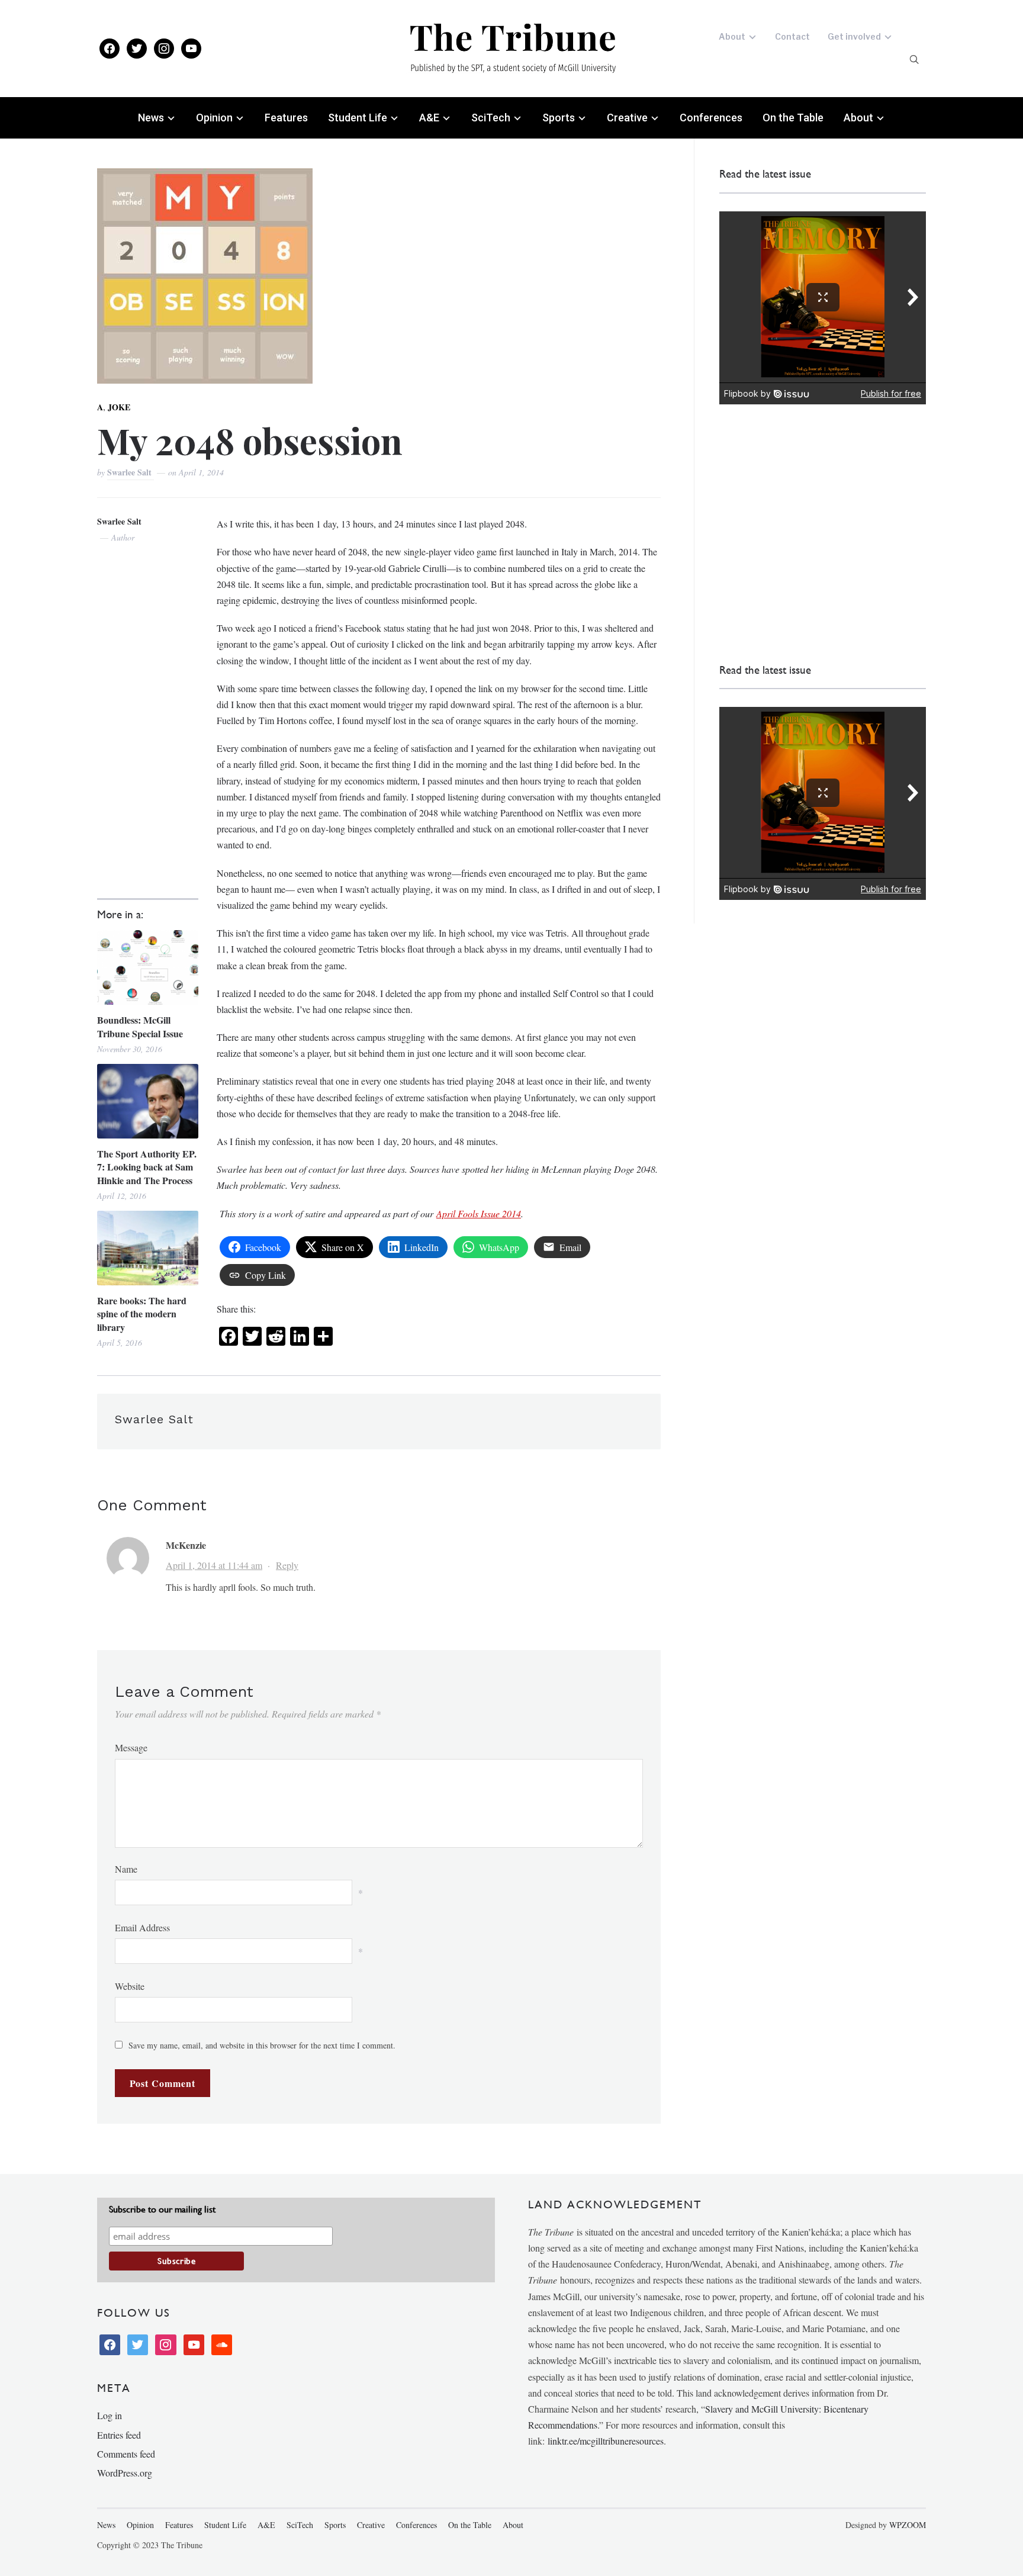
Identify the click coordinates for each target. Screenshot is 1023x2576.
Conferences (711, 118)
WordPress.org (125, 2473)
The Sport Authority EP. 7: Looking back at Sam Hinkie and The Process (147, 1167)
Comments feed (126, 2454)
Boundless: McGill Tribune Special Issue (140, 1027)
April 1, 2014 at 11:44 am (214, 1565)
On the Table (793, 118)
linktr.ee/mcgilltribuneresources (606, 2441)
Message (131, 1747)
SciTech (491, 118)
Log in (110, 2415)
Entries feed (119, 2435)
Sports (559, 118)
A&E (429, 118)
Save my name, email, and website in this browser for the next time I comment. (262, 2045)
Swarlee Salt (131, 472)
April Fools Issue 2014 (479, 1213)
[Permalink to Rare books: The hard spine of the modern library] (148, 1248)
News (151, 118)
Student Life (358, 118)
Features (286, 118)
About (732, 36)
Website (130, 1986)
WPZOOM (908, 2525)
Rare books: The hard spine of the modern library (142, 1314)
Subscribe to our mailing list (162, 2209)
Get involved (854, 36)
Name (126, 1869)
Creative (627, 118)
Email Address (142, 1927)
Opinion (214, 118)
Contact (792, 36)
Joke (119, 407)
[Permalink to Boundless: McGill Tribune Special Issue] (148, 967)
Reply (287, 1565)
